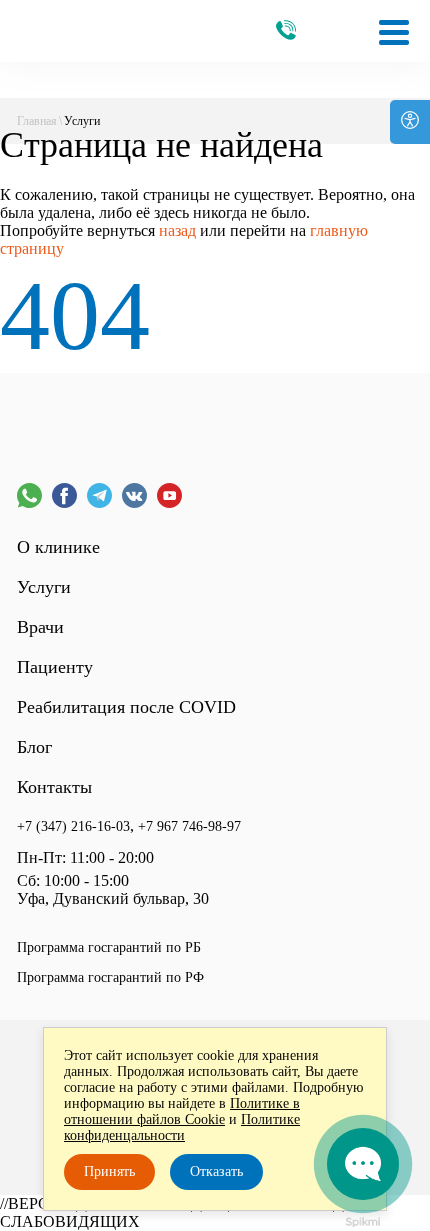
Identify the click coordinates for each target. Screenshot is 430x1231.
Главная (37, 121)
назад (177, 230)
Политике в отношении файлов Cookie (182, 1111)
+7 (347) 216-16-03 (73, 826)
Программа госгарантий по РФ (110, 977)
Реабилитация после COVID (126, 707)
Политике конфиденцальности (182, 1127)
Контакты (54, 787)
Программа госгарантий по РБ (109, 947)
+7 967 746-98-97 (189, 826)
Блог (34, 747)
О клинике (58, 547)
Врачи (40, 627)
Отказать (216, 1171)
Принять (109, 1171)
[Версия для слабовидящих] (410, 122)
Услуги (44, 587)
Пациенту (55, 667)
